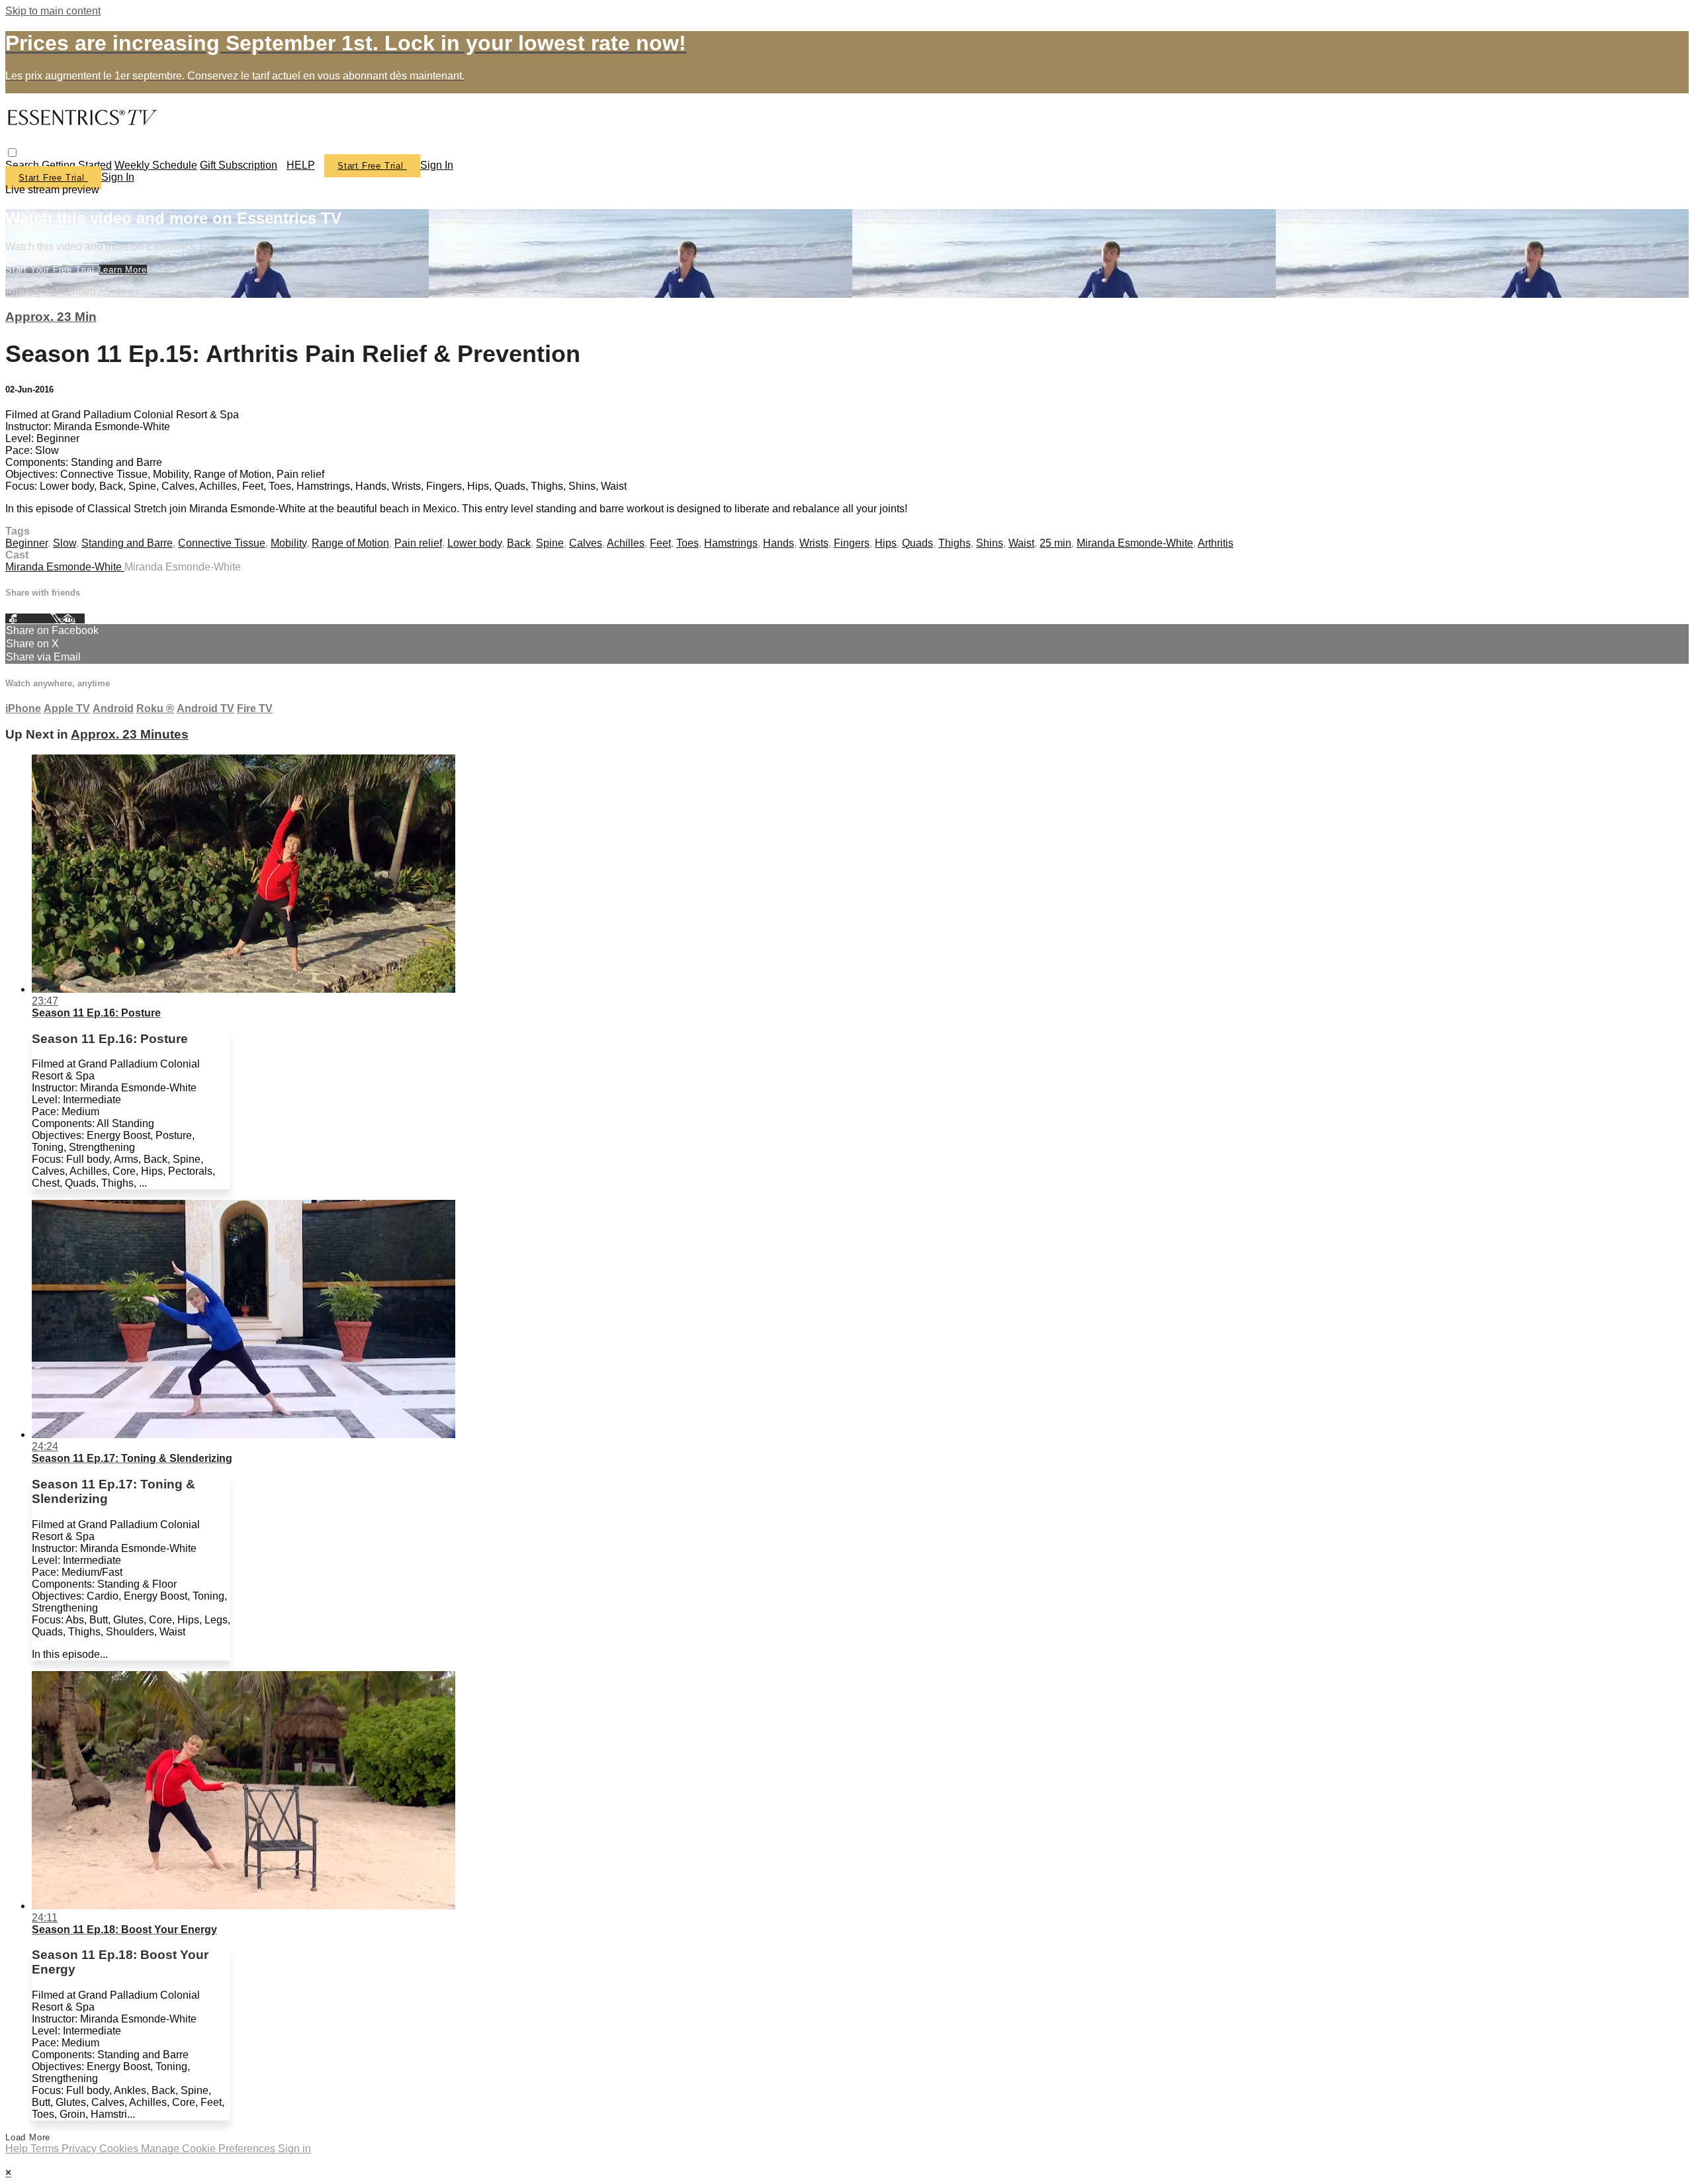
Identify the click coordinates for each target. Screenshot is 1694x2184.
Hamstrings (731, 543)
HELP (301, 165)
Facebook (28, 618)
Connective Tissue (222, 543)
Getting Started (77, 165)
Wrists (814, 543)
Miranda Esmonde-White (1135, 543)
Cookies (120, 2149)
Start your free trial (52, 270)
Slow (65, 543)
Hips (886, 543)
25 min (1055, 543)
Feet (660, 543)
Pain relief (418, 543)
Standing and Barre (127, 543)
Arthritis (1216, 543)
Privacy (80, 2149)
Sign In (118, 177)
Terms (46, 2149)
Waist (1021, 543)
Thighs (955, 543)
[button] (12, 153)
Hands (779, 543)
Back (519, 543)
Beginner (26, 543)
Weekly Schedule (156, 165)
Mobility (289, 543)
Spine (550, 543)
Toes (688, 543)
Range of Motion (350, 543)
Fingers (852, 543)
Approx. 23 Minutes (130, 734)
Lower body (474, 543)
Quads (917, 543)
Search (23, 165)
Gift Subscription (239, 165)
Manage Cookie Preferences (209, 2149)
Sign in (437, 165)
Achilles (626, 543)
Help (18, 2149)
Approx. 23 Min (51, 317)
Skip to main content (53, 11)
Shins (990, 543)
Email (72, 618)
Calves (586, 543)
